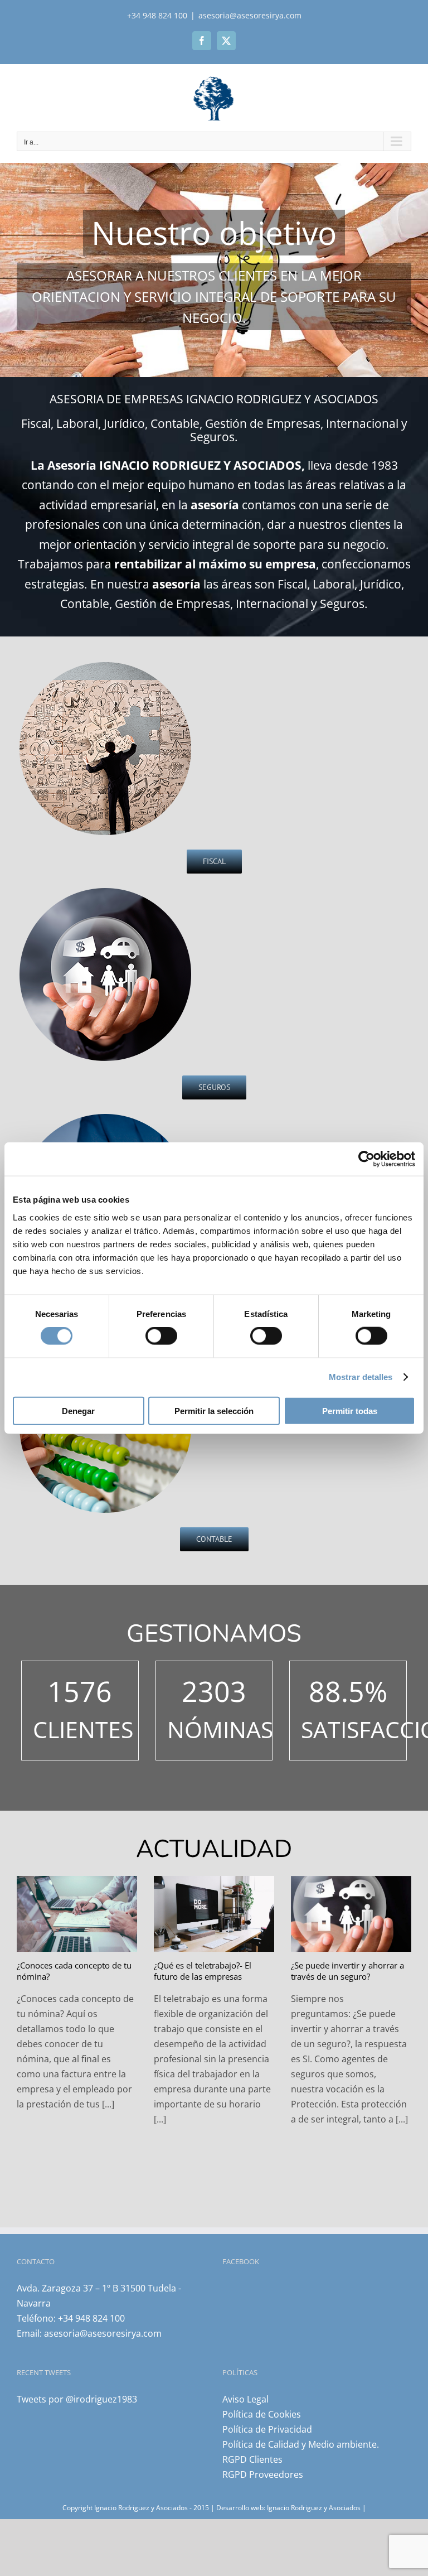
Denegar (78, 1410)
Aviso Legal (245, 2399)
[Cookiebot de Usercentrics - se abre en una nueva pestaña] (366, 1159)
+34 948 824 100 (91, 2318)
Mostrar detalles (361, 1377)
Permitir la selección (214, 1410)
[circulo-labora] (106, 1115)
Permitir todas (350, 1410)
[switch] (161, 1336)
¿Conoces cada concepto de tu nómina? (74, 1971)
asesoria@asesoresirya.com (250, 15)
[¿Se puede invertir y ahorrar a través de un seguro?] (351, 1914)
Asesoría (72, 465)
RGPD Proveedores (263, 2474)
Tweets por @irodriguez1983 (77, 2399)
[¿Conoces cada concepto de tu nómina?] (77, 1914)
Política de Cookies (262, 2414)
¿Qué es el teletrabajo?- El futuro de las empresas (203, 1971)
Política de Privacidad (267, 2429)
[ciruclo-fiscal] (106, 663)
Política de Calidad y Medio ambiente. (301, 2444)
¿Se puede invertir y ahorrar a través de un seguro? (347, 1971)
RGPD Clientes (252, 2459)
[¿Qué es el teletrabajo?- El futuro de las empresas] (214, 1914)
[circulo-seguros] (106, 889)
